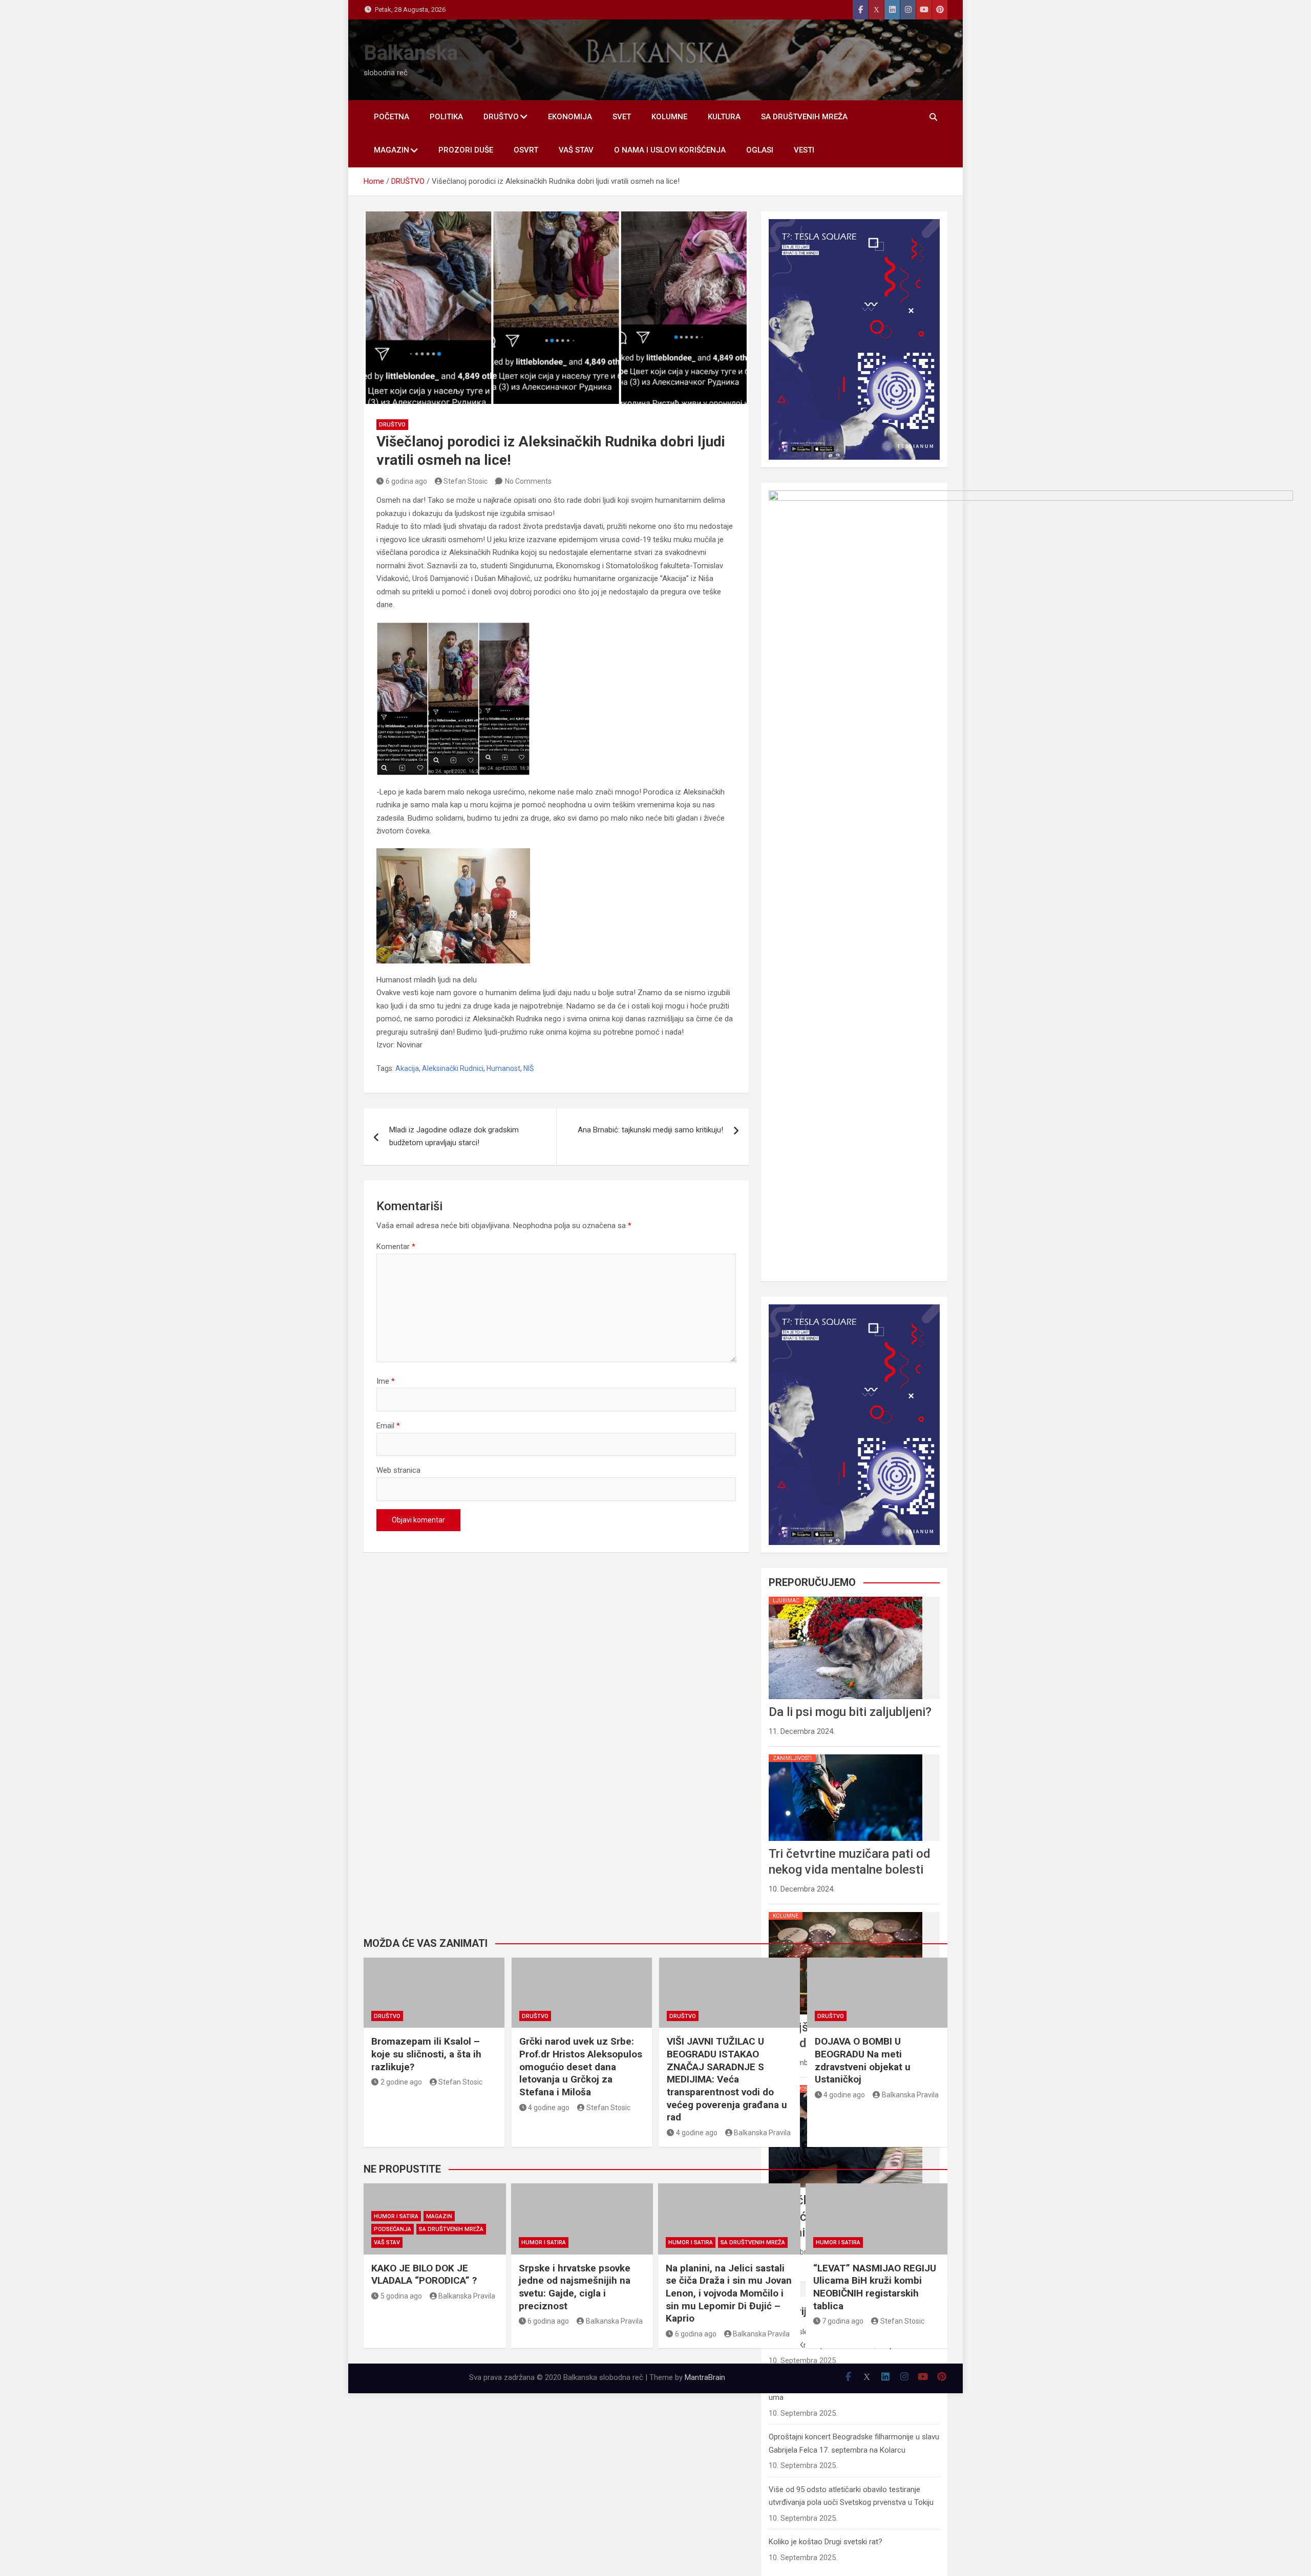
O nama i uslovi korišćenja (670, 150)
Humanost (503, 1068)
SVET (622, 117)
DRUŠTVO (501, 117)
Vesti (804, 150)
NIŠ (528, 1068)
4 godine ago (549, 2108)
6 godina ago (406, 481)
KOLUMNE (669, 117)
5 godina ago (401, 2296)
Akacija (407, 1068)
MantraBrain (705, 2377)
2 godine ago (401, 2082)
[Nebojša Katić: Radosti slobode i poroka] (845, 1912)
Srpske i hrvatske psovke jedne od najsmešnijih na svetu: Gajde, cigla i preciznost (575, 2287)
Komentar (396, 1247)
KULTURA (724, 117)
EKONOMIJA (570, 117)
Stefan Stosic (466, 481)
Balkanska (411, 53)
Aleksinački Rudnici (453, 1068)
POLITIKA (446, 117)
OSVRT (526, 150)
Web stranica (398, 1470)
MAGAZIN (392, 150)
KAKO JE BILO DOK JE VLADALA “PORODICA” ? (424, 2274)
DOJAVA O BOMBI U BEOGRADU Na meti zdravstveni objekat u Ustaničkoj (863, 2060)
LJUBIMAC (786, 1601)
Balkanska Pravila (762, 2133)
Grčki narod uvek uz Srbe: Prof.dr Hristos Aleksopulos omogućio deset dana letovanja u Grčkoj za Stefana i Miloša (581, 2067)
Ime (386, 1381)
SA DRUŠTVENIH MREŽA (804, 117)
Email (388, 1426)
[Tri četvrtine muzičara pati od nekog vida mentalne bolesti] (845, 1754)
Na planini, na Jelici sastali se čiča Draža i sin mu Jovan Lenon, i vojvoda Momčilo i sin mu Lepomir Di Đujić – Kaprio (729, 2293)
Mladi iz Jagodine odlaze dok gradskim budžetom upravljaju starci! (454, 1136)
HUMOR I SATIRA (396, 2216)
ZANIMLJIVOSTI (792, 1758)
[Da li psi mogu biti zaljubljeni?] (845, 1597)
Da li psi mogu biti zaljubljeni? (850, 1712)
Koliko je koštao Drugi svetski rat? (826, 2542)
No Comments (528, 481)
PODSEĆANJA (393, 2229)
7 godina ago (843, 2321)
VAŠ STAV (576, 150)
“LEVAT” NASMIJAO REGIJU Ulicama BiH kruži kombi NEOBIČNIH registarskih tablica (875, 2287)
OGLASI (760, 150)
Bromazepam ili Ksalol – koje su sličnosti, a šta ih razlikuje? (426, 2054)
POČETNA (392, 117)
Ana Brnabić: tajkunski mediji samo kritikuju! (650, 1130)
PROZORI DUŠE (466, 150)
